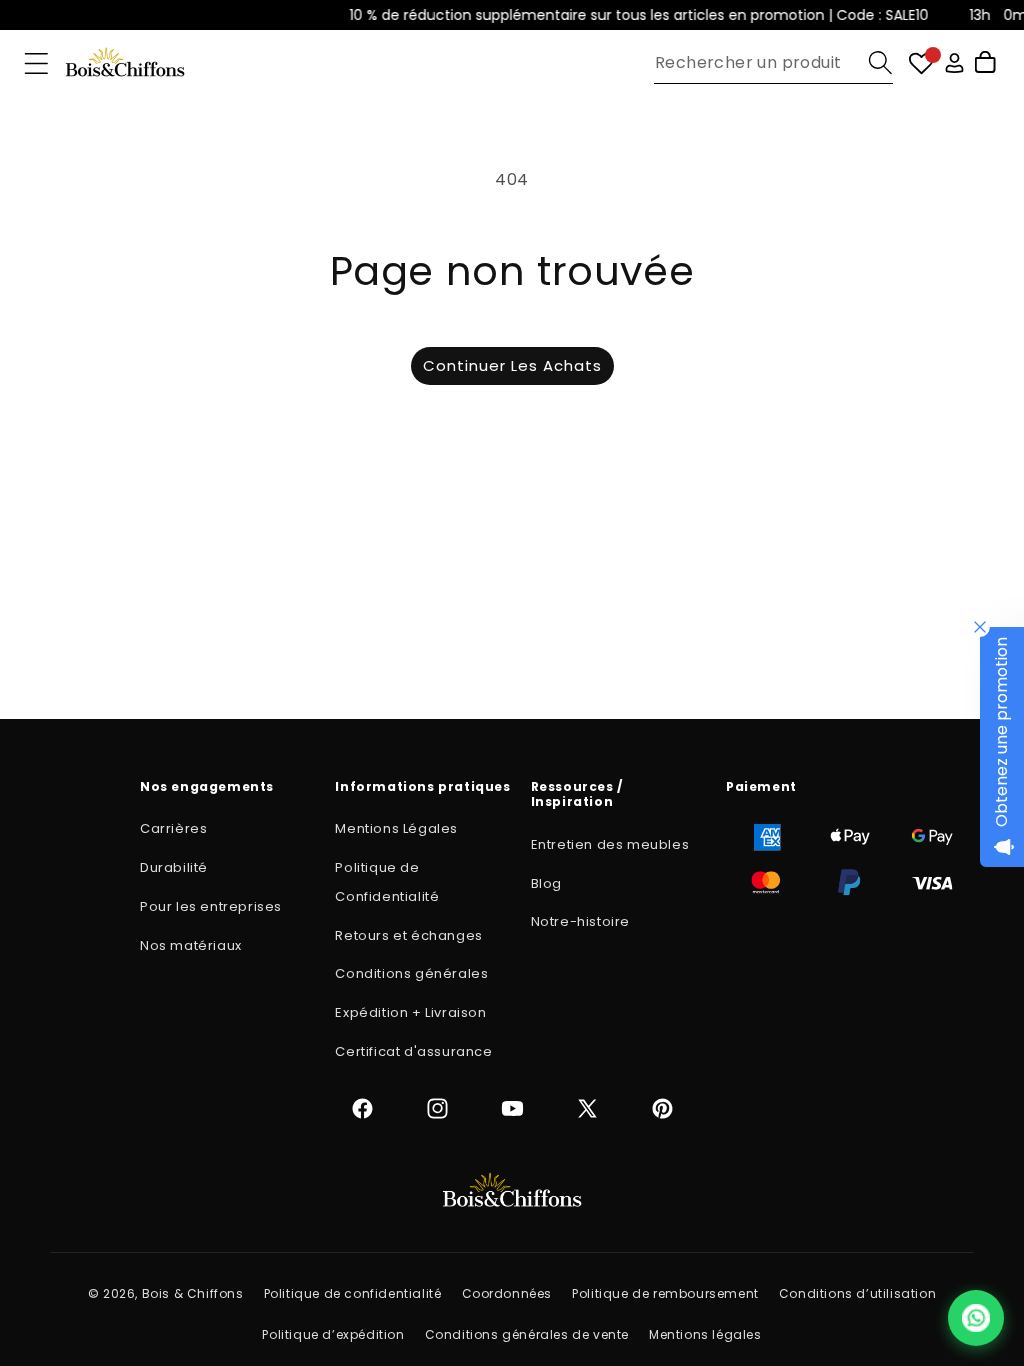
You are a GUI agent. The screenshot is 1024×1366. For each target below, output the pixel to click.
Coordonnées (507, 1293)
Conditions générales (411, 973)
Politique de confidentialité (353, 1293)
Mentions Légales (396, 828)
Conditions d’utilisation (857, 1293)
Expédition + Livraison (410, 1012)
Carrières (173, 828)
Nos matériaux (191, 945)
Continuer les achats (512, 365)
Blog (546, 883)
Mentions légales (705, 1334)
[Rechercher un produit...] (880, 62)
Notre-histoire (580, 921)
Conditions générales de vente (527, 1334)
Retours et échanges (408, 935)
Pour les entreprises (211, 906)
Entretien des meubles (610, 844)
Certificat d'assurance (413, 1051)
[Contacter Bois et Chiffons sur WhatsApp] (976, 1318)
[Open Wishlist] (921, 63)
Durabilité (174, 867)
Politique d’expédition (333, 1334)
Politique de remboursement (665, 1293)
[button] (36, 63)
